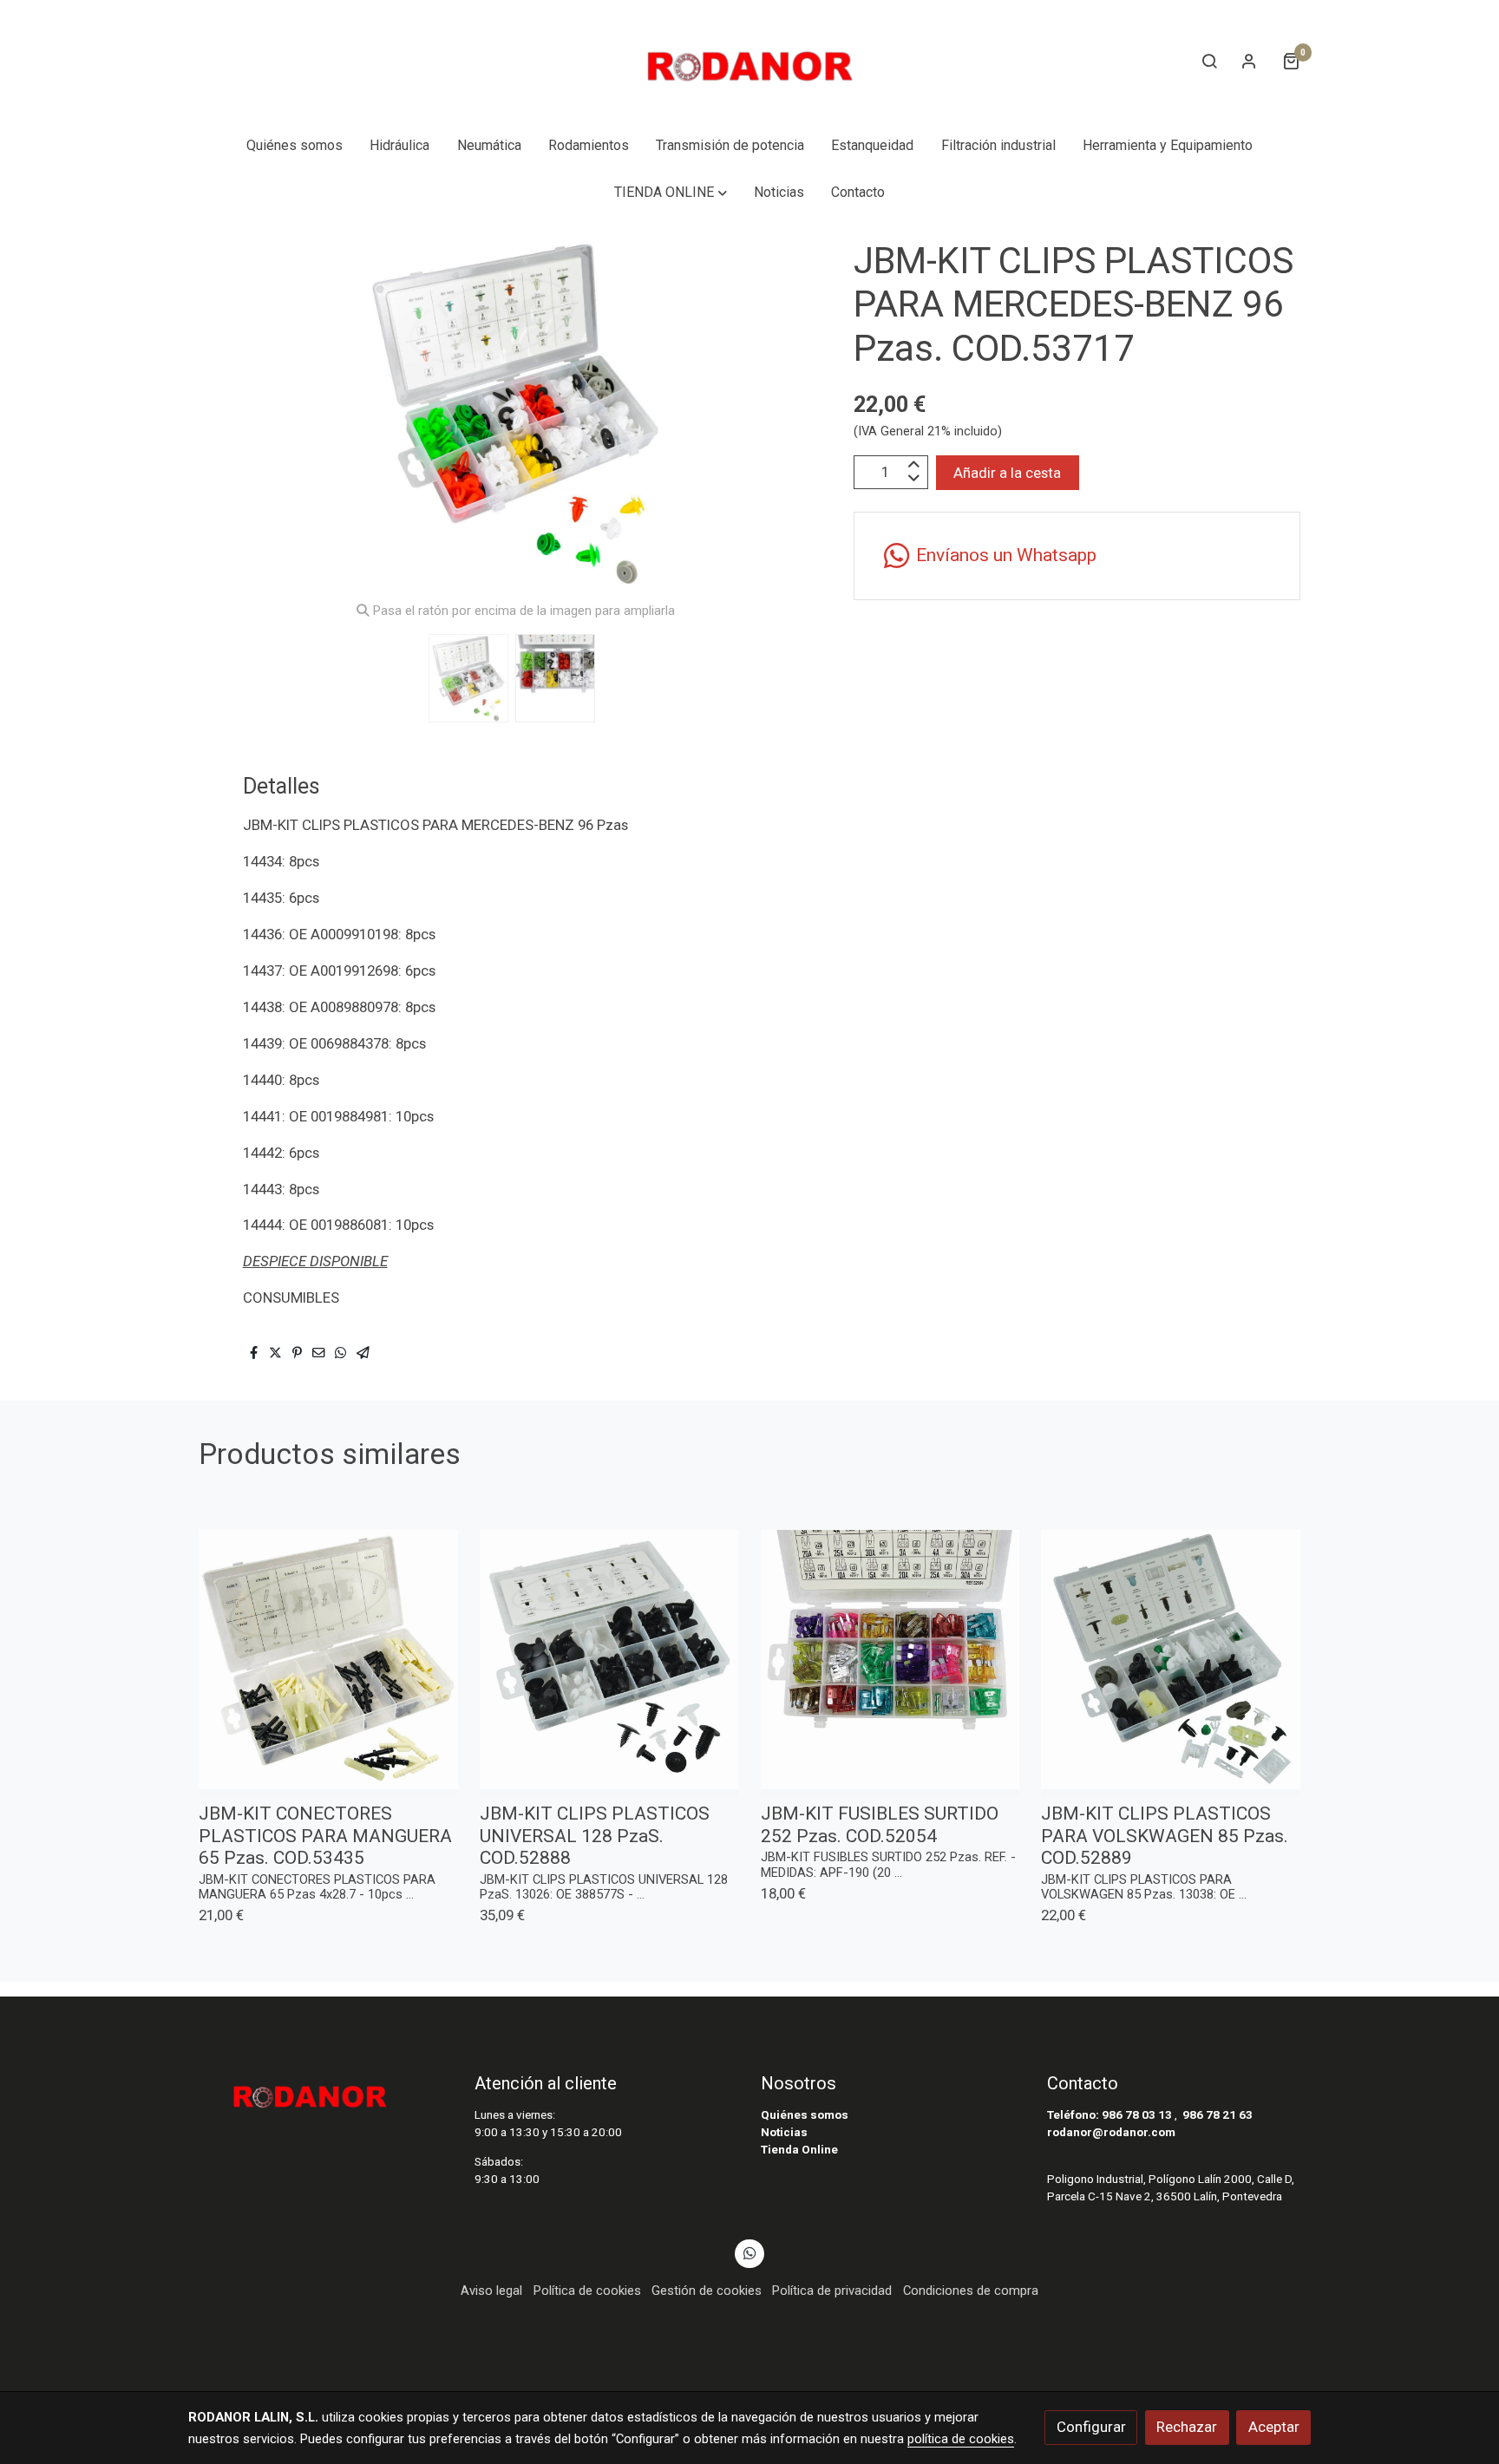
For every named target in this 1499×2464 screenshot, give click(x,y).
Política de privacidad (832, 2291)
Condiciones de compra (971, 2291)
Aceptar (1274, 2427)
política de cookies (961, 2439)
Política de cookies (587, 2291)
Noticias (784, 2132)
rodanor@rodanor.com (1111, 2132)
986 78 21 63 (1218, 2115)
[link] (749, 61)
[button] (670, 193)
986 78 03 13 (1137, 2115)
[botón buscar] (1209, 61)
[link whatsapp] (749, 2252)
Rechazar (1187, 2427)
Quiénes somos (805, 2115)
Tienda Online (799, 2150)
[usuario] (1249, 61)
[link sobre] (320, 2091)
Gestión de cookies (707, 2291)
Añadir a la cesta (1007, 472)
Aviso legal (491, 2291)
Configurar (1091, 2427)
